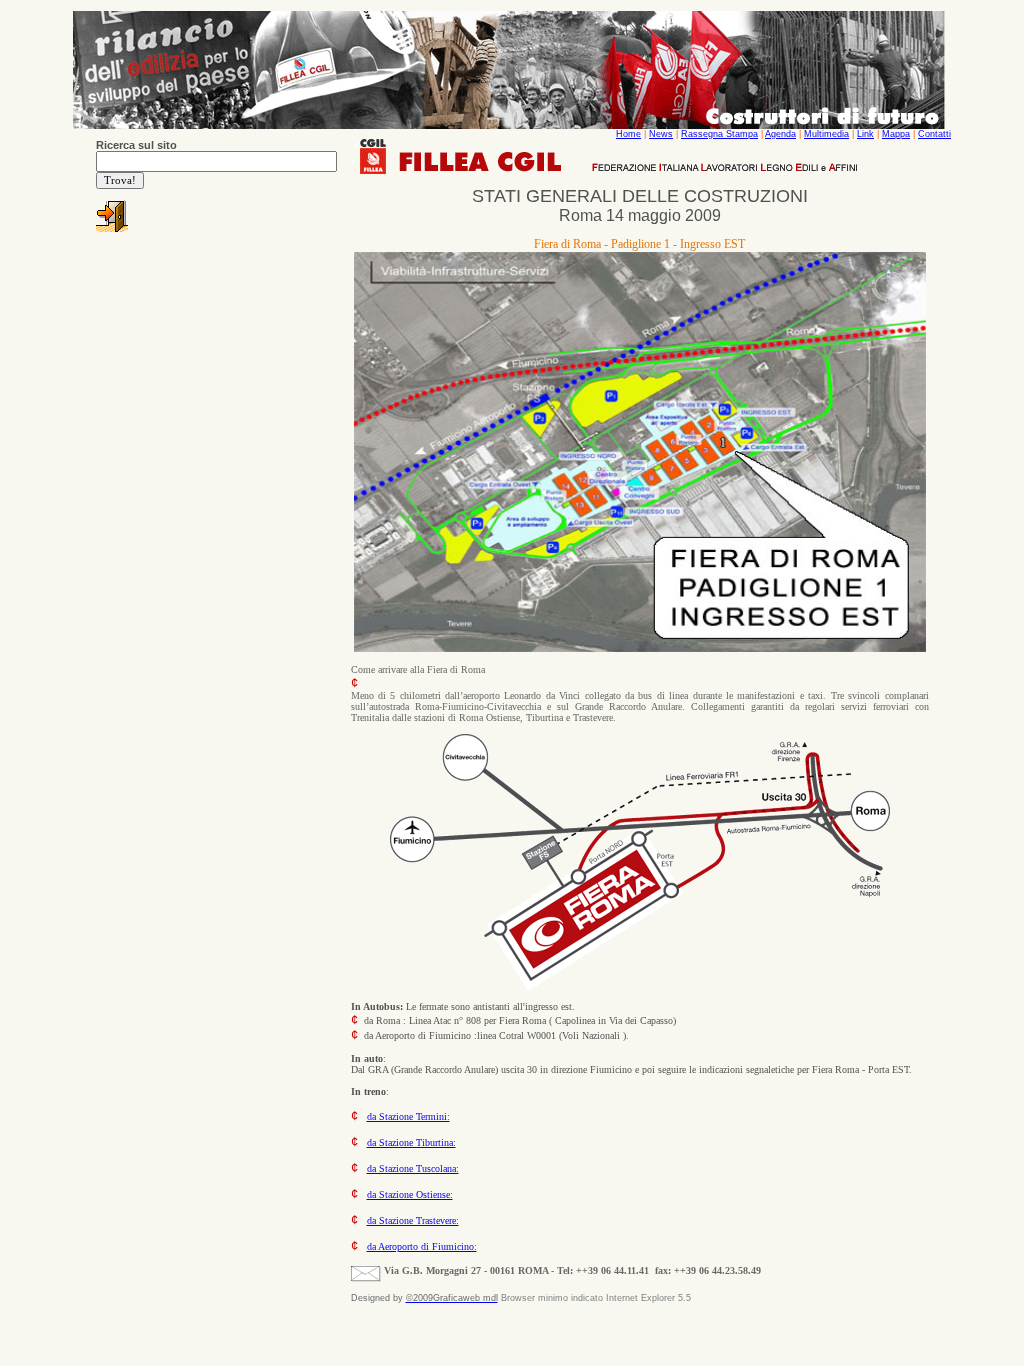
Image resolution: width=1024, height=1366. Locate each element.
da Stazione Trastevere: (413, 1220)
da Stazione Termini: (408, 1116)
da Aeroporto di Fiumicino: (422, 1246)
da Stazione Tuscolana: (413, 1168)
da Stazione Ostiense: (410, 1194)
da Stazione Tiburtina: (411, 1142)
